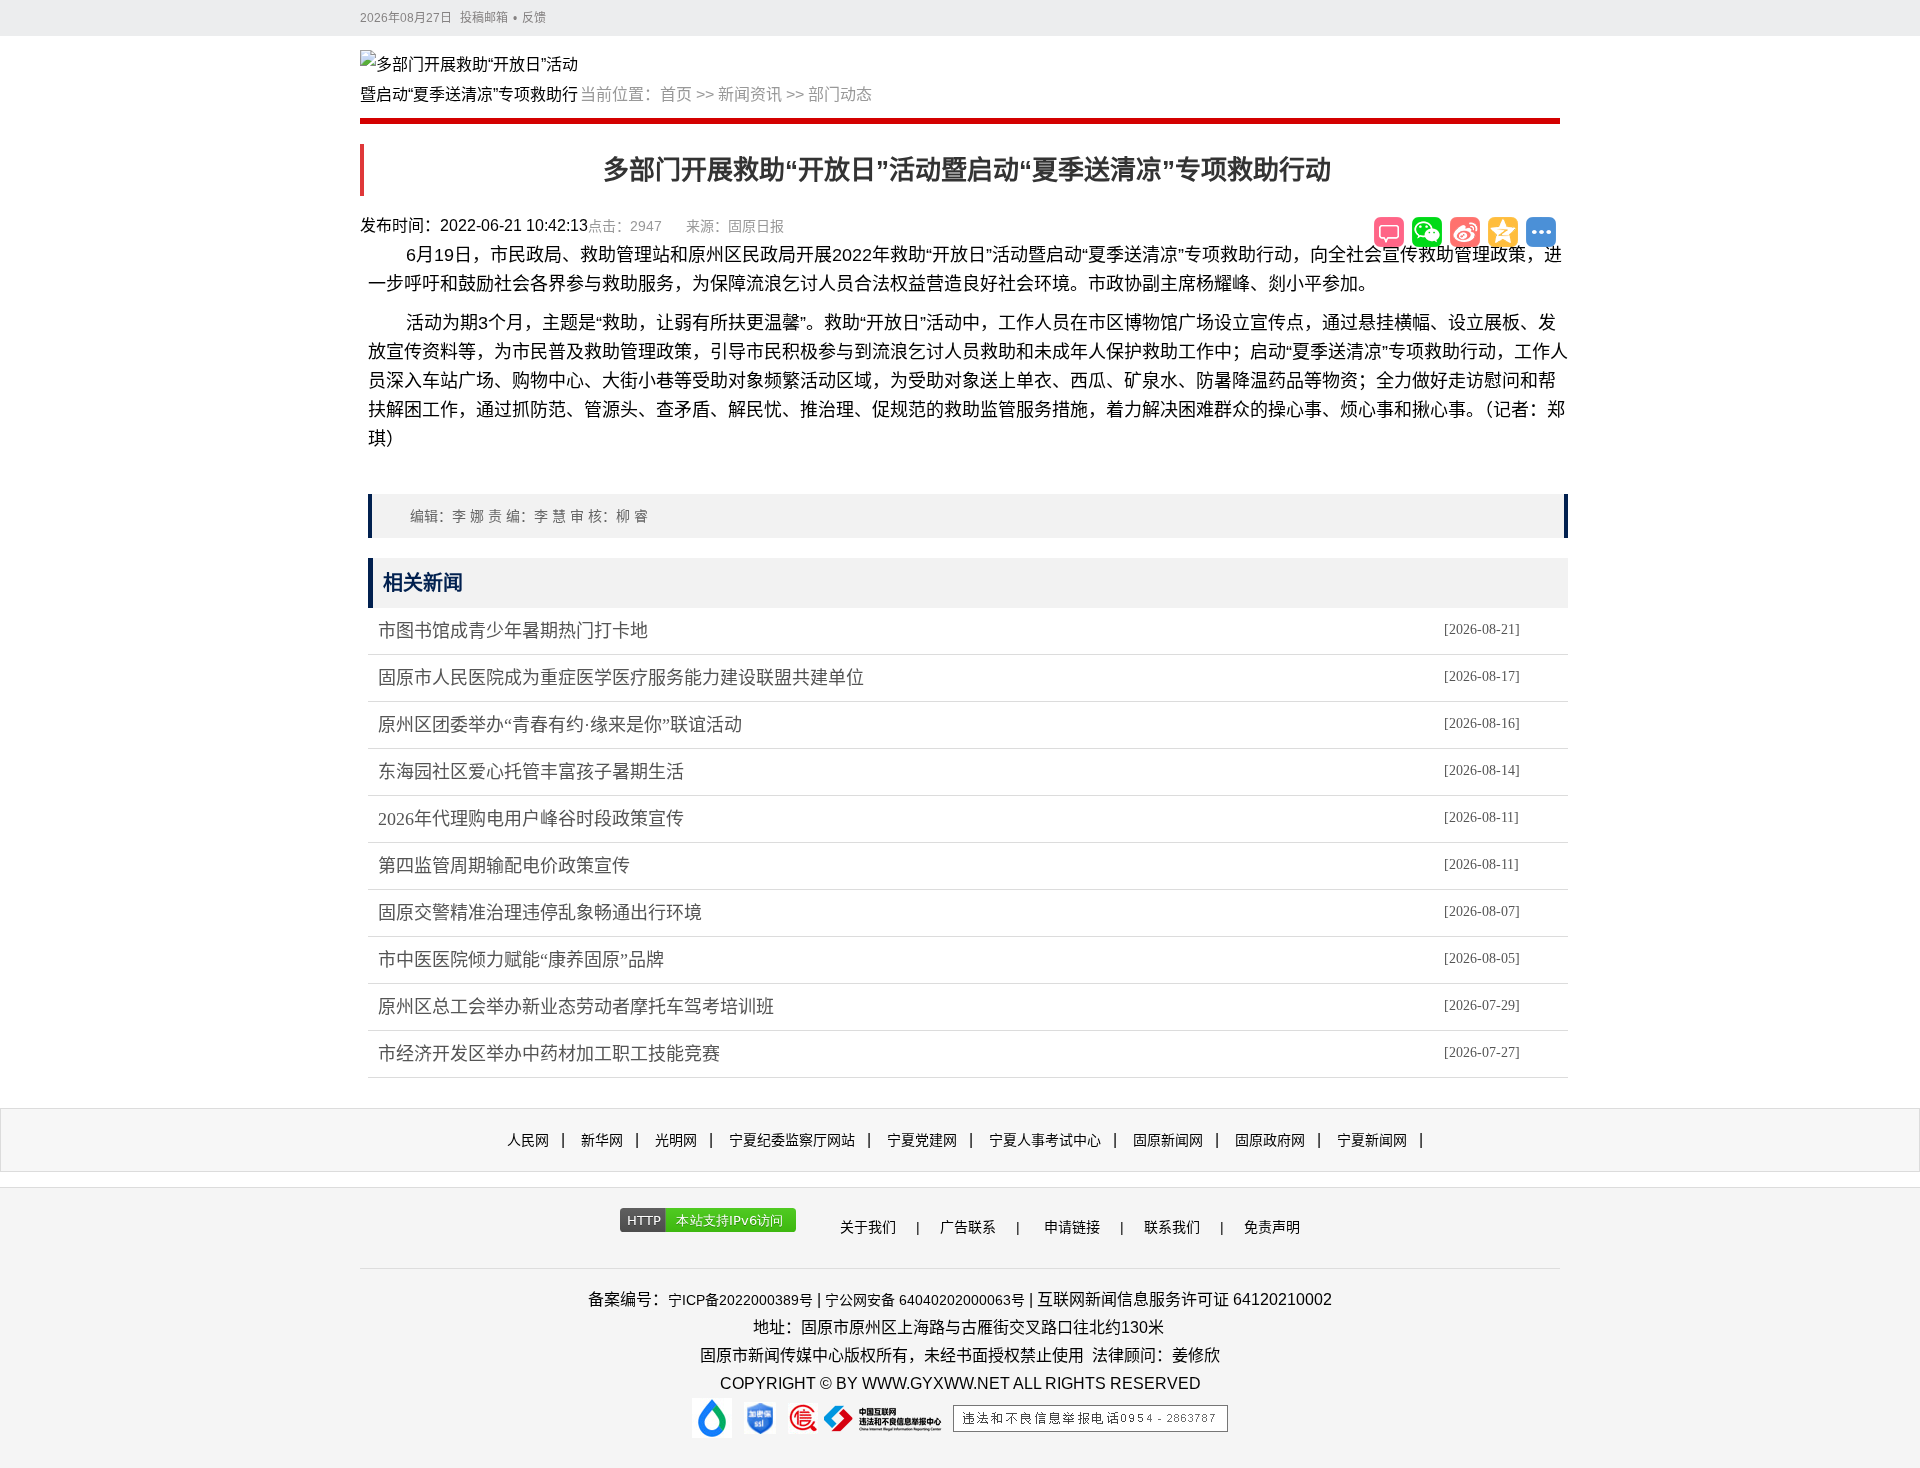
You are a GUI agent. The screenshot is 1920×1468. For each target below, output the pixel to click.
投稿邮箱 (484, 18)
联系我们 (1172, 1227)
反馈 (534, 18)
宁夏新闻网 (1372, 1140)
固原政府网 (1270, 1140)
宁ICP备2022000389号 (740, 1300)
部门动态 (840, 94)
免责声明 (1272, 1227)
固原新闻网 (1168, 1140)
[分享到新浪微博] (1465, 232)
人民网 (528, 1140)
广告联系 (968, 1227)
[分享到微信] (1427, 232)
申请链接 (1072, 1227)
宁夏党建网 (922, 1140)
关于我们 (868, 1227)
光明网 (676, 1140)
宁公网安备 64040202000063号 (925, 1300)
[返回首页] (470, 81)
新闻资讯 (750, 94)
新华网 (602, 1140)
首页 (676, 94)
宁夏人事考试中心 (1045, 1140)
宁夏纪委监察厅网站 (792, 1140)
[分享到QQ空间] (1503, 232)
